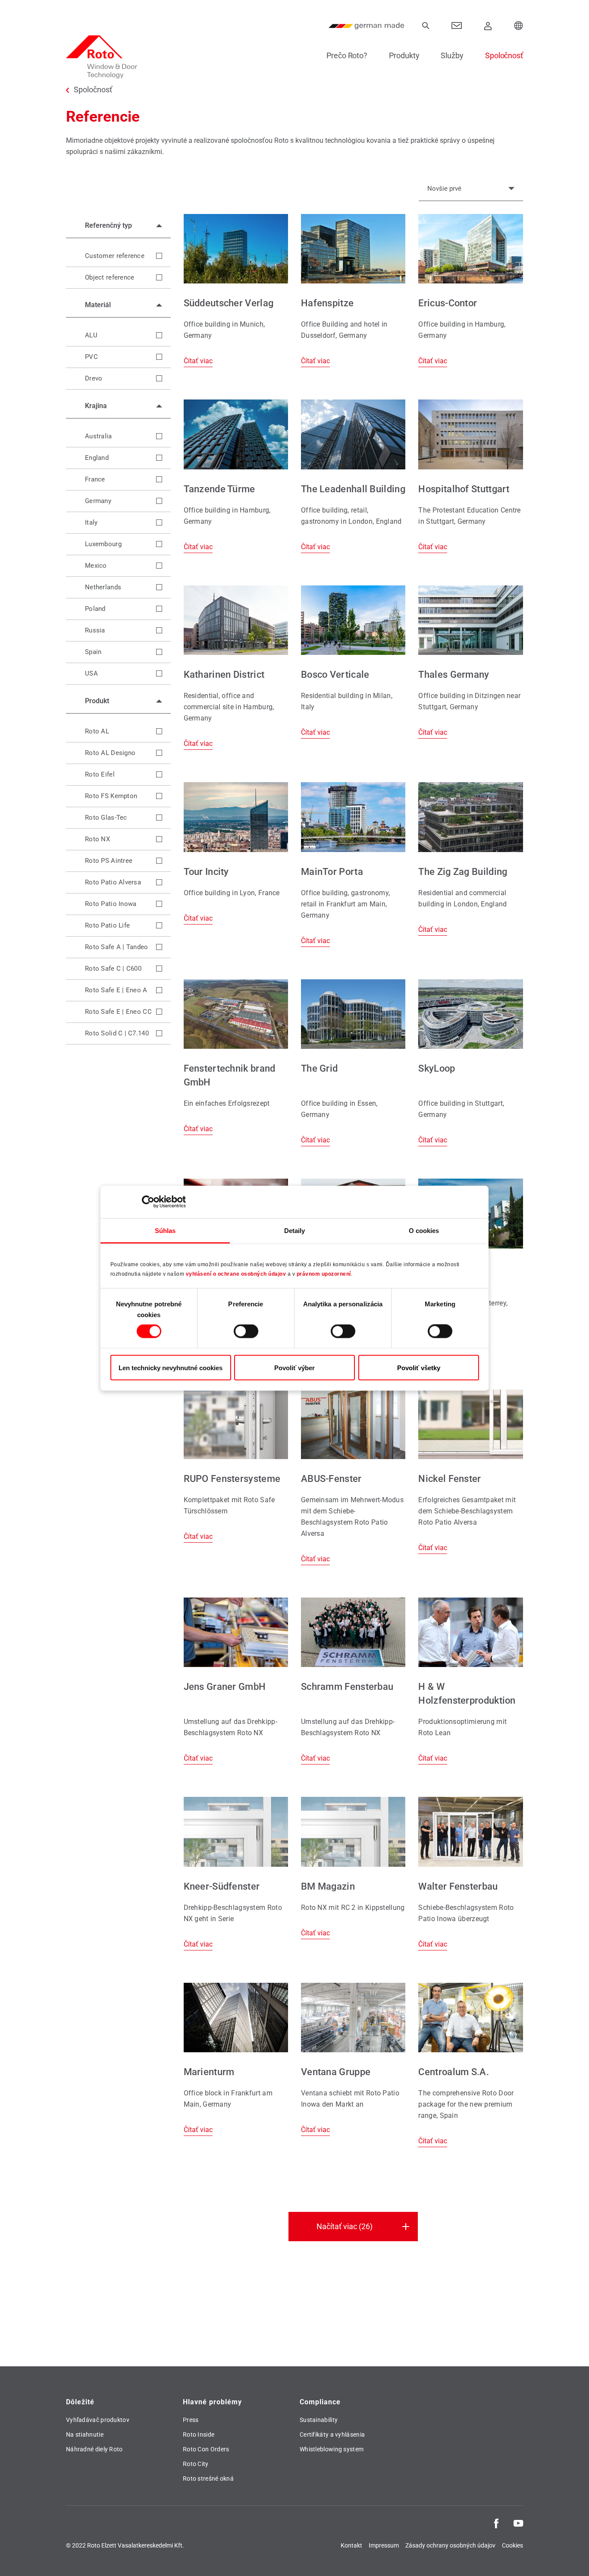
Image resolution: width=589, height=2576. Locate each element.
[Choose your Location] (519, 26)
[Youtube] (518, 2523)
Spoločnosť (504, 55)
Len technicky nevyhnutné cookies (171, 1367)
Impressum (384, 2545)
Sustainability (319, 2420)
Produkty (404, 55)
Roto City (196, 2464)
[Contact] (457, 26)
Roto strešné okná (208, 2478)
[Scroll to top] (570, 2557)
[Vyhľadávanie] (426, 26)
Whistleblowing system (332, 2449)
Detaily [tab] (295, 1230)
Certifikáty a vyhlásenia (332, 2434)
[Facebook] (496, 2523)
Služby (452, 55)
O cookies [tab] (424, 1230)
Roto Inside (199, 2434)
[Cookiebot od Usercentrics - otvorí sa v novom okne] (148, 1202)
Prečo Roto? (347, 55)
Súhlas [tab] (165, 1230)
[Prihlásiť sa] (488, 26)
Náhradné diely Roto (94, 2449)
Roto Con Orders (206, 2449)
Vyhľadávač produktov (98, 2420)
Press (191, 2420)
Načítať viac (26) (345, 2226)
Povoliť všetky (419, 1367)
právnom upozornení (324, 1274)
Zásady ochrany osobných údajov (450, 2545)
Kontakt (351, 2545)
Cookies (512, 2545)
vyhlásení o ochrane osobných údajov (236, 1274)
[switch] (246, 1331)
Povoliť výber (294, 1367)
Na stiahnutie (85, 2434)
